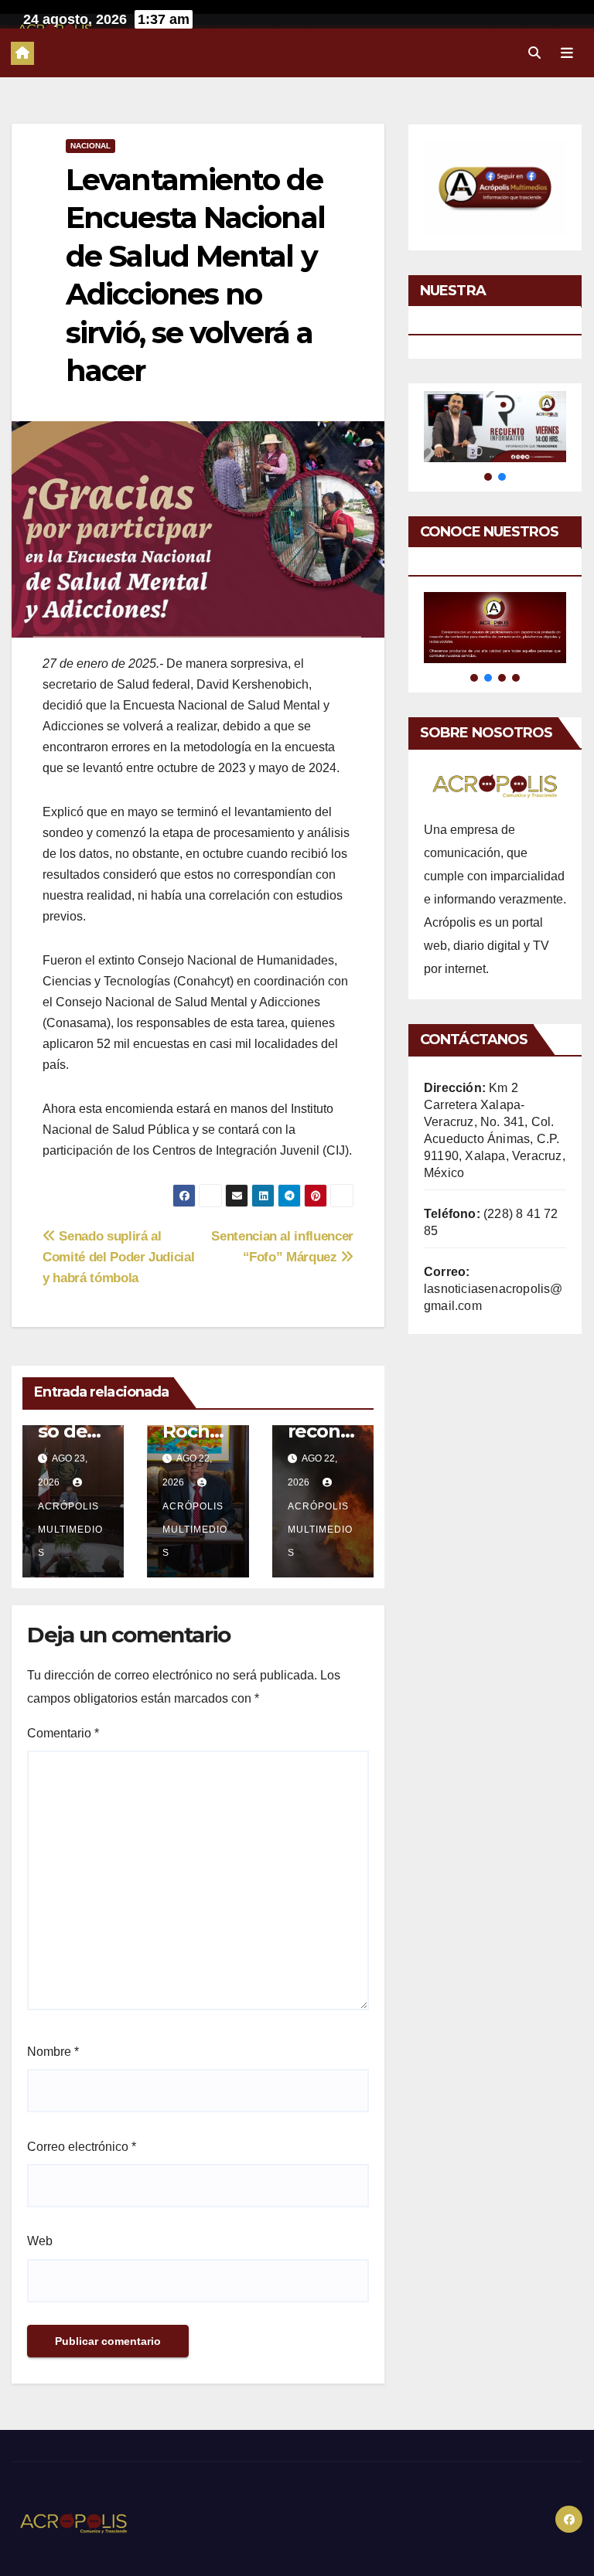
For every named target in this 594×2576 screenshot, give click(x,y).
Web (40, 2241)
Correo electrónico (82, 2147)
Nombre (53, 2052)
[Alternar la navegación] (567, 53)
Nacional (90, 146)
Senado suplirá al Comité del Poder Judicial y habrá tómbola (118, 1257)
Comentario (63, 1733)
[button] (534, 53)
